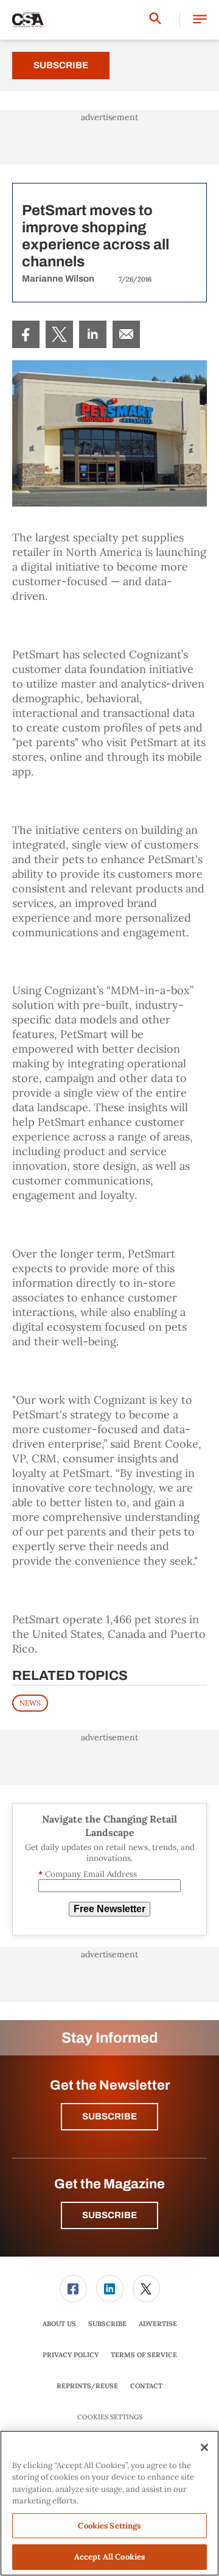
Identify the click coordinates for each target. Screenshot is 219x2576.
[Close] (204, 2447)
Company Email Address (88, 1874)
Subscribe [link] (107, 2324)
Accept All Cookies (109, 2557)
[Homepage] (28, 20)
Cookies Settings (110, 2417)
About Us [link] (59, 2324)
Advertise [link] (158, 2324)
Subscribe (61, 65)
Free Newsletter (109, 1909)
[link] (26, 334)
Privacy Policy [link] (71, 2355)
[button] (200, 20)
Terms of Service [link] (144, 2355)
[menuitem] (26, 334)
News (30, 1703)
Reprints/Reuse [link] (87, 2386)
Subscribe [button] (109, 2116)
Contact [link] (146, 2386)
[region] (109, 2503)
